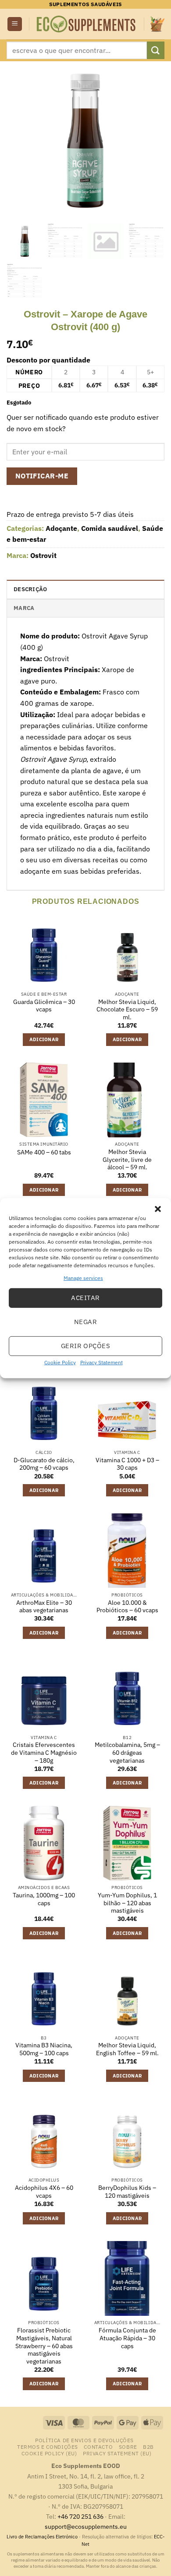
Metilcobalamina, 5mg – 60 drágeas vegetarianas (127, 1753)
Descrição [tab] (30, 589)
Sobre (128, 2447)
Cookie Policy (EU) (49, 2453)
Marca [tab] (24, 608)
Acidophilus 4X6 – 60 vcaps (44, 2192)
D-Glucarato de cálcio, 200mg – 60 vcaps (44, 1464)
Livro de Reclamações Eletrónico (43, 2537)
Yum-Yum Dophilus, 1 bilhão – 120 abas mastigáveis (127, 1903)
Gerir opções (85, 1346)
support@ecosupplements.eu (86, 2526)
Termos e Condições (48, 2447)
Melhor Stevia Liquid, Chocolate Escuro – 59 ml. (127, 1010)
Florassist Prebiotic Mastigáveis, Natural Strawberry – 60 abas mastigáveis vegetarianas (44, 2346)
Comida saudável (110, 528)
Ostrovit (43, 555)
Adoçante (61, 528)
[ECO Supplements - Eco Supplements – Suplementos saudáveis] (87, 24)
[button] (158, 1209)
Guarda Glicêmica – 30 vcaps (44, 1006)
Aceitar (85, 1298)
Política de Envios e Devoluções (84, 2440)
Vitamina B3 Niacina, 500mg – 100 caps (44, 2049)
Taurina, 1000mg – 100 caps (44, 1899)
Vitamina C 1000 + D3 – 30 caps (127, 1464)
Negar (85, 1322)
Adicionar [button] (44, 1039)
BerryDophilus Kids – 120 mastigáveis (127, 2192)
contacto (98, 2447)
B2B (148, 2447)
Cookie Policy (60, 1362)
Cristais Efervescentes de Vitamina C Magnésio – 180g (44, 1753)
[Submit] (156, 50)
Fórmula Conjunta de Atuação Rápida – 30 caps (127, 2338)
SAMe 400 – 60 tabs (44, 1152)
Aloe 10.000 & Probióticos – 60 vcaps (127, 1607)
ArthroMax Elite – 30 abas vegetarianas (44, 1607)
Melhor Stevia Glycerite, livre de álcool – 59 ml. (127, 1160)
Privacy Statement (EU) (117, 2453)
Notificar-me (42, 476)
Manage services (83, 1278)
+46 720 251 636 (80, 2516)
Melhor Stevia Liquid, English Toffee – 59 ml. (127, 2049)
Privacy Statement (102, 1362)
